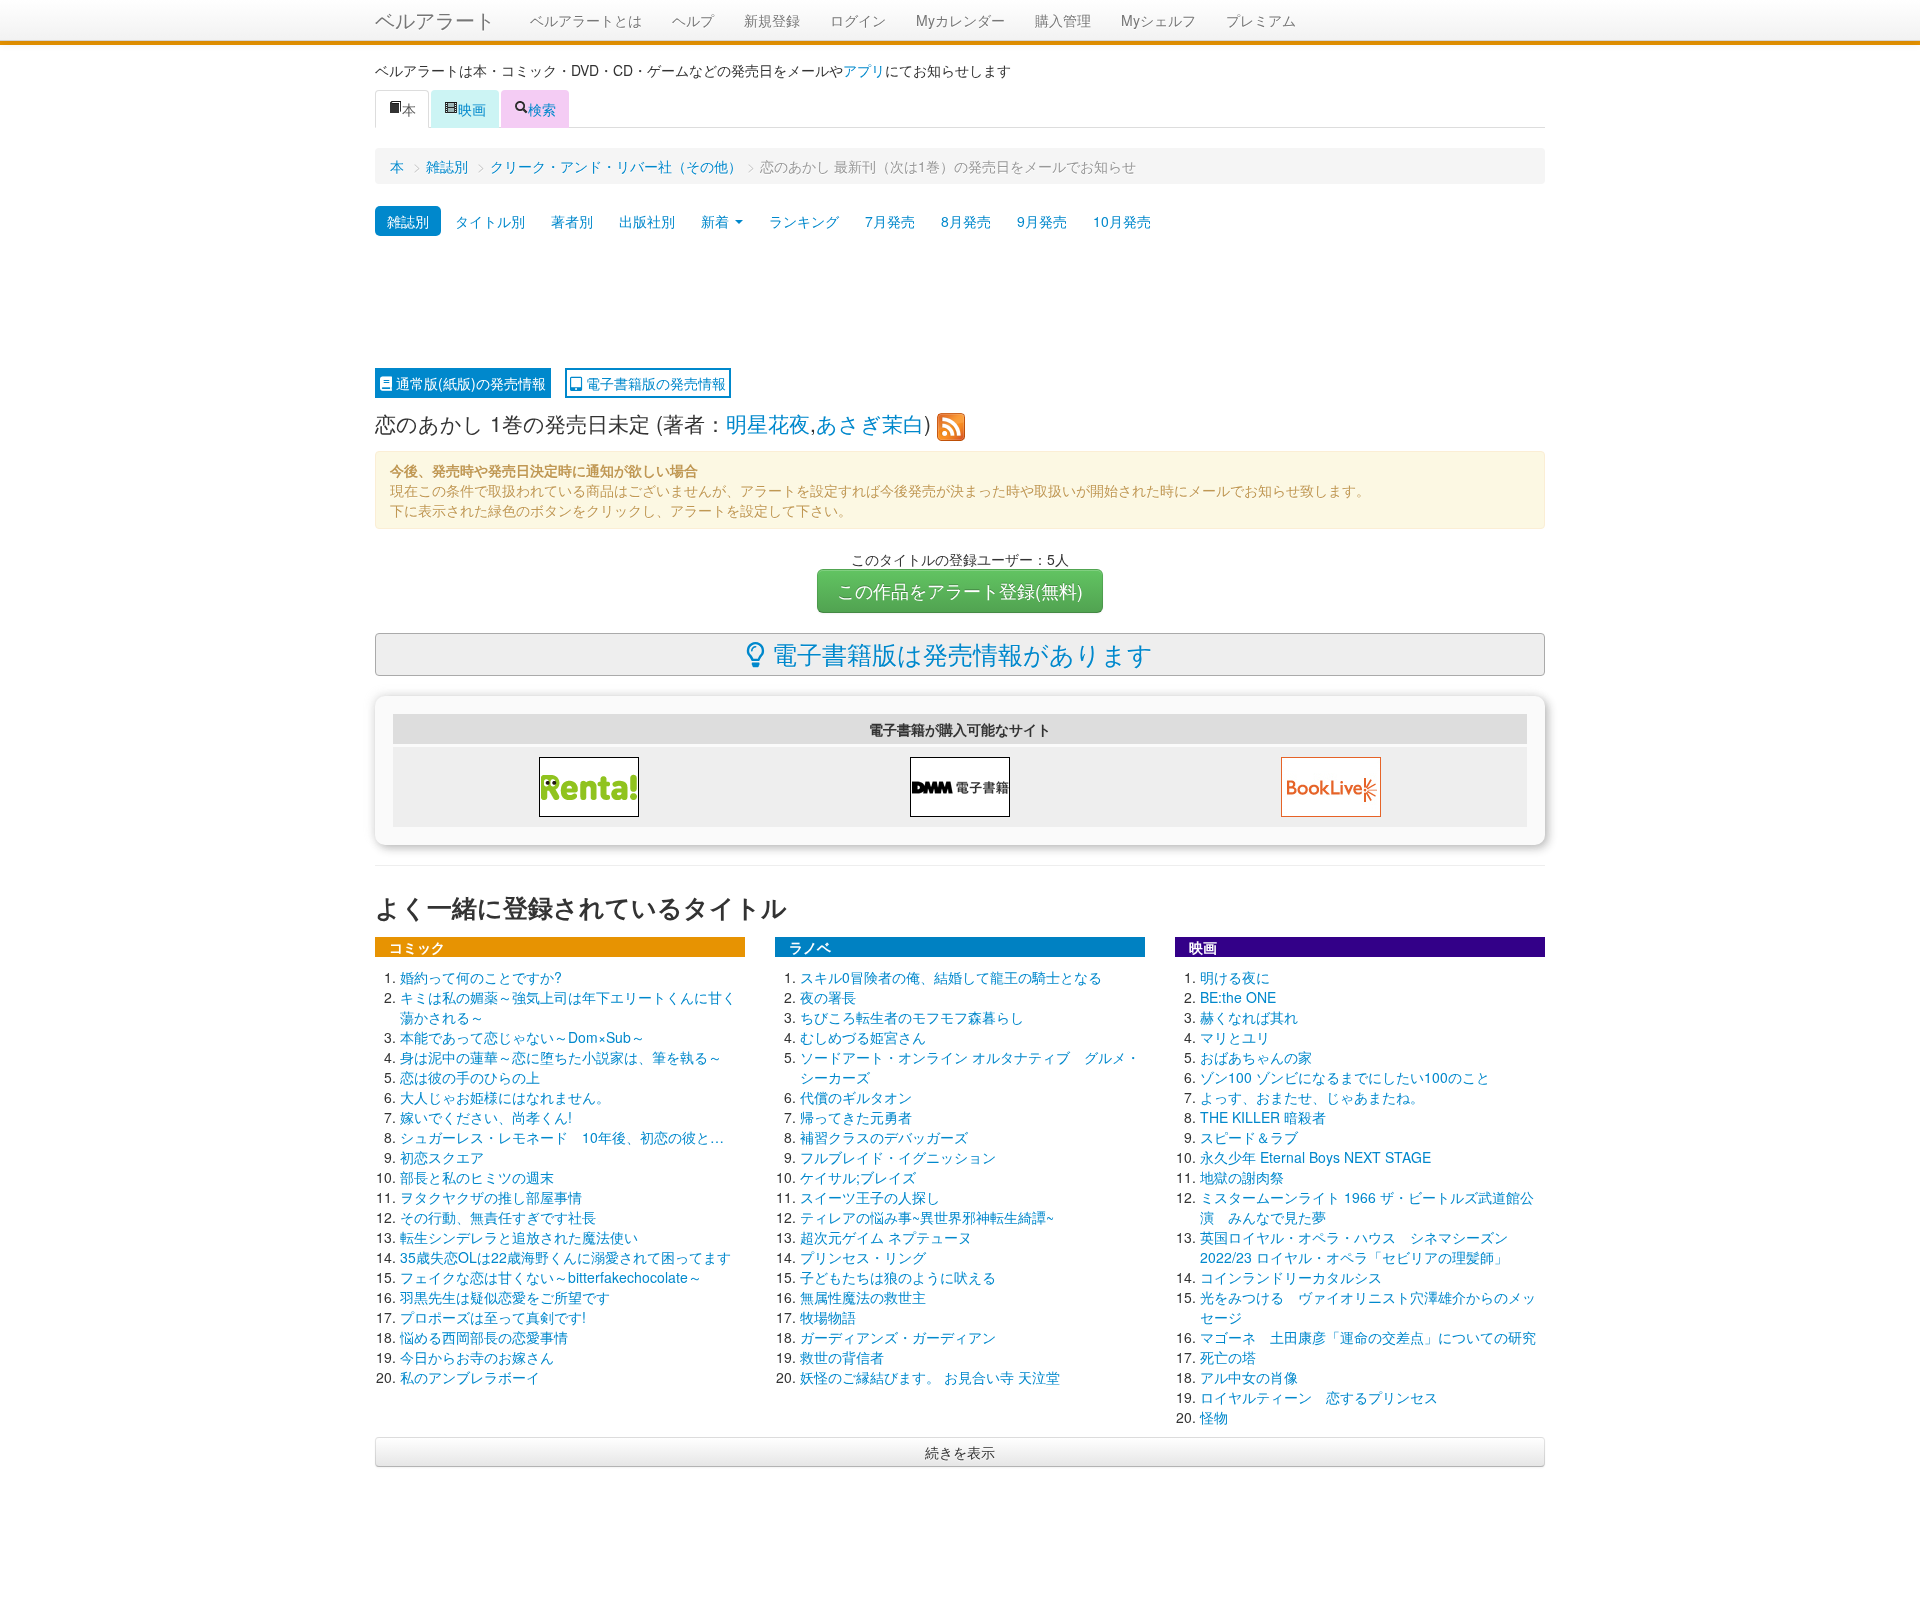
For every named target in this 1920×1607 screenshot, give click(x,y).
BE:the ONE (1238, 997)
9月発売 (1042, 221)
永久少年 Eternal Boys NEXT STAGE (1315, 1157)
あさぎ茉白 (870, 423)
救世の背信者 (842, 1357)
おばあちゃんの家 (1256, 1057)
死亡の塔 (1228, 1357)
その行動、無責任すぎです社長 (498, 1217)
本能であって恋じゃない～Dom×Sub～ (522, 1037)
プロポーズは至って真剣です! (493, 1317)
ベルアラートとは (586, 20)
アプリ (864, 70)
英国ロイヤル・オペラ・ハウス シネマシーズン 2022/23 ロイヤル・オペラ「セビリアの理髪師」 (1354, 1247)
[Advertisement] (960, 303)
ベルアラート (435, 19)
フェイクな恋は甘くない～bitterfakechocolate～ (551, 1277)
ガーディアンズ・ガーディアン (898, 1337)
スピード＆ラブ (1249, 1137)
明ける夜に (1235, 977)
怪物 (1214, 1417)
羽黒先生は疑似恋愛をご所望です (505, 1297)
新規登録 (772, 20)
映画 (472, 109)
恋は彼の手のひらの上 (470, 1077)
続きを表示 (960, 1452)
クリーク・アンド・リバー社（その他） (616, 166)
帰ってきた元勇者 (856, 1117)
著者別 (572, 221)
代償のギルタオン (856, 1097)
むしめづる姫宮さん (863, 1037)
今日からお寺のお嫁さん (477, 1357)
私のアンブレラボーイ (470, 1377)
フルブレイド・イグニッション (898, 1157)
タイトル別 (490, 221)
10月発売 (1122, 221)
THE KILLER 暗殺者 (1263, 1117)
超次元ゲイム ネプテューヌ (886, 1237)
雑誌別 (447, 166)
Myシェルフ (1158, 20)
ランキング (804, 221)
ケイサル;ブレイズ (858, 1177)
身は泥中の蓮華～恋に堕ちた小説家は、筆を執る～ (561, 1057)
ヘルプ (693, 20)
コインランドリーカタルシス (1291, 1277)
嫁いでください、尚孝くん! (486, 1117)
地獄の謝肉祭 (1242, 1177)
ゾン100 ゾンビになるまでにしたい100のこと (1345, 1077)
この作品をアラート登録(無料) (960, 590)
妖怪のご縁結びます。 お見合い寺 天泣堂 (930, 1377)
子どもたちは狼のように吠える (898, 1277)
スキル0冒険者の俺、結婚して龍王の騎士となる (951, 977)
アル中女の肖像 (1249, 1377)
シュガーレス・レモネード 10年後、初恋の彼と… (562, 1137)
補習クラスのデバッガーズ (884, 1137)
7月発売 (890, 221)
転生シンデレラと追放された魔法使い (519, 1237)
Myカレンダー (960, 20)
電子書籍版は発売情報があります (959, 653)
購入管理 (1063, 20)
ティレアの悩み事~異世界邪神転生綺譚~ (927, 1217)
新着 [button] (717, 221)
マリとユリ (1235, 1037)
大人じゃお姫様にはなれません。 (505, 1097)
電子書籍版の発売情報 (654, 383)
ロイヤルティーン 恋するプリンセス (1319, 1397)
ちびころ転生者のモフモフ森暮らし (912, 1017)
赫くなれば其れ (1249, 1017)
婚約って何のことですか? (481, 977)
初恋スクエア (442, 1157)
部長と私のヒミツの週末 (477, 1177)
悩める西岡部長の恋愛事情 (484, 1337)
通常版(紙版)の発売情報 (469, 383)
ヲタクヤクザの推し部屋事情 (491, 1197)
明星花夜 (768, 423)
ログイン (858, 20)
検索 (542, 109)
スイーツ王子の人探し (870, 1197)
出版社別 (647, 221)
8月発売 (966, 221)
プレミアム (1261, 20)
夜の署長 (828, 997)
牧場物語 (828, 1317)
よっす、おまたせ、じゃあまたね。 (1312, 1097)
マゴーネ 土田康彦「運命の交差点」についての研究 (1368, 1337)
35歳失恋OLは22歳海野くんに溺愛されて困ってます (565, 1257)
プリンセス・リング (863, 1257)
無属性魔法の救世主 (863, 1297)
